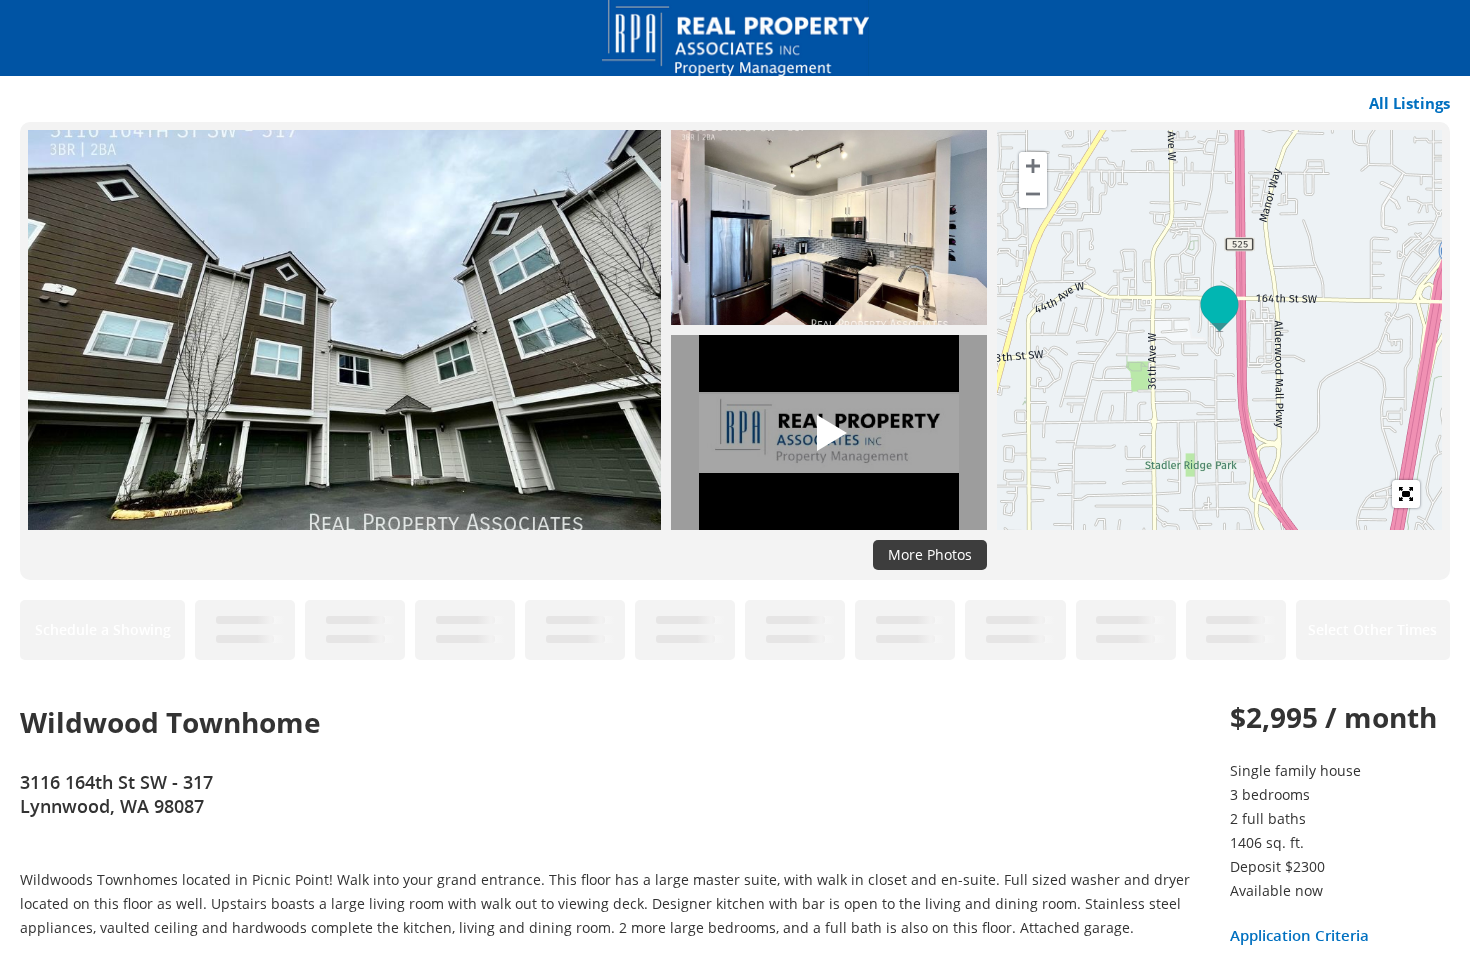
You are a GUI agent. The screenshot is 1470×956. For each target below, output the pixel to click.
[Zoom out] (1033, 194)
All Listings (1409, 103)
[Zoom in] (1033, 166)
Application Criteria (1299, 935)
